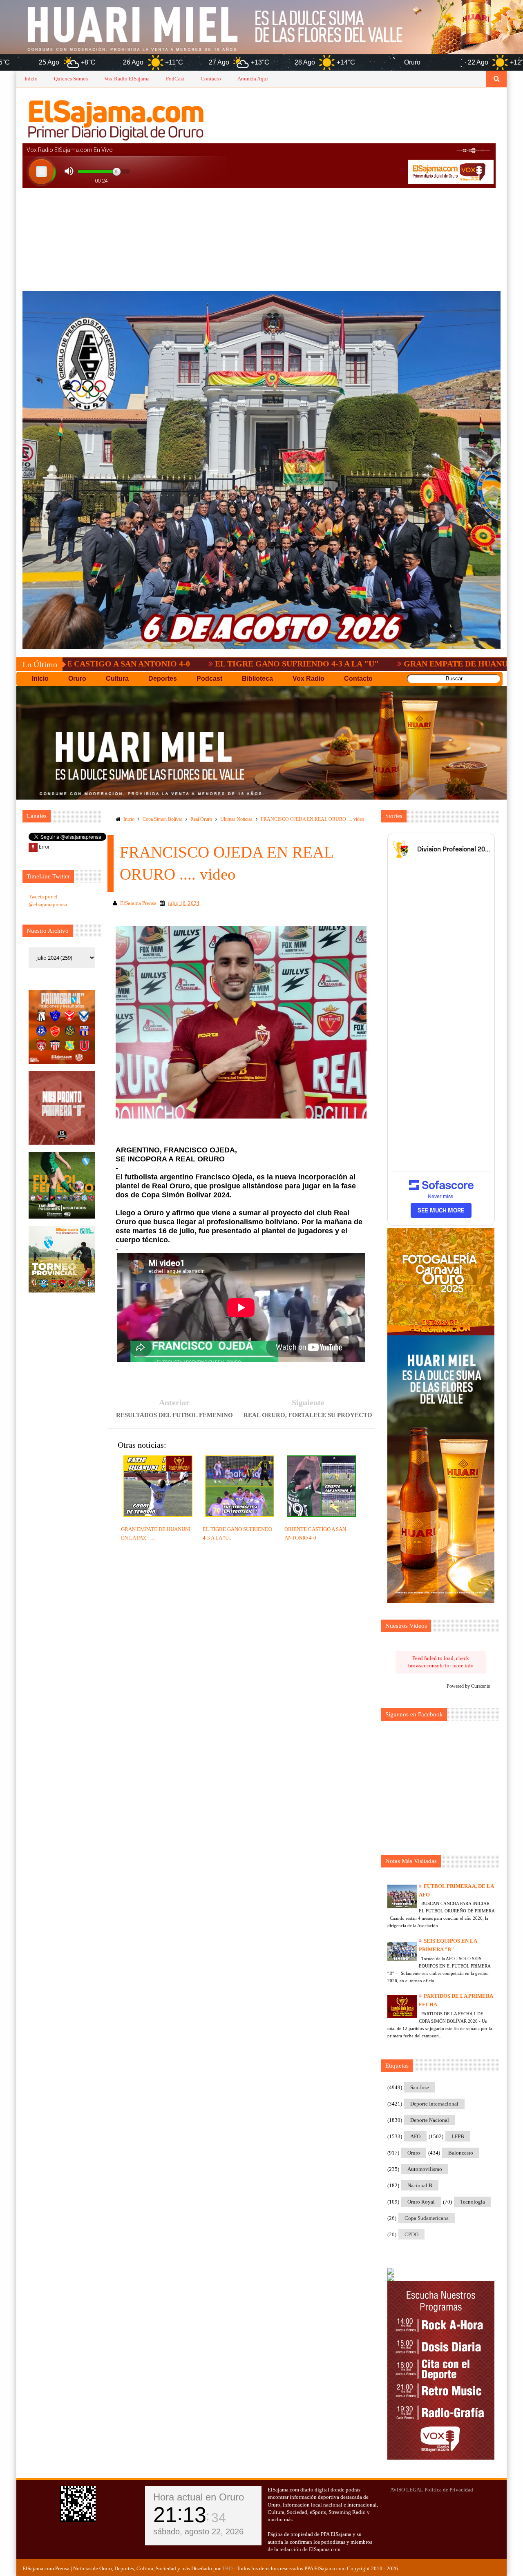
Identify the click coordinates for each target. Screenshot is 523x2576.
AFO (415, 2136)
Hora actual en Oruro (199, 2497)
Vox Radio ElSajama (127, 79)
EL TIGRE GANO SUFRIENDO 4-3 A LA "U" (178, 664)
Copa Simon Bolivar (162, 819)
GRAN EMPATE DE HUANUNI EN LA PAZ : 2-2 (372, 664)
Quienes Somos (71, 79)
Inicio (31, 79)
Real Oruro (201, 819)
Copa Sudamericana (427, 2218)
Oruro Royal (421, 2202)
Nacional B (420, 2185)
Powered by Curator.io (468, 1686)
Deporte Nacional (430, 2120)
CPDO (411, 2234)
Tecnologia (473, 2202)
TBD (227, 2568)
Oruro (414, 2153)
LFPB (458, 2136)
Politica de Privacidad (449, 2490)
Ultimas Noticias (236, 819)
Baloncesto (461, 2153)
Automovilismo (425, 2169)
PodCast (175, 79)
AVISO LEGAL (407, 2490)
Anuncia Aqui (253, 79)
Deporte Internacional (434, 2104)
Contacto (211, 79)
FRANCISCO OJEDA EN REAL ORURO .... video (312, 819)
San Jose (420, 2087)
